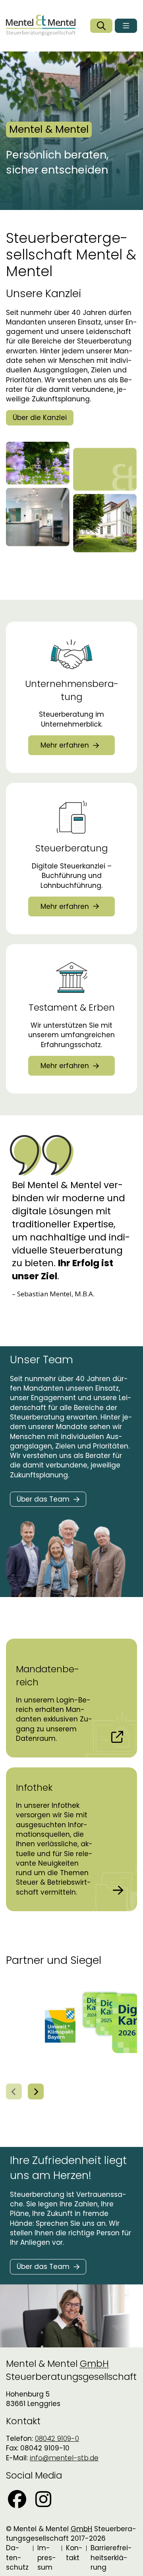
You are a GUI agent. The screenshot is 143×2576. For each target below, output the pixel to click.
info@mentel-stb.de (64, 2458)
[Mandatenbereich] (71, 1698)
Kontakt (74, 2553)
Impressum (47, 2558)
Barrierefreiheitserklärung (111, 2558)
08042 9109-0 (57, 2439)
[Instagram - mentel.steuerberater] (43, 2499)
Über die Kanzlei (40, 418)
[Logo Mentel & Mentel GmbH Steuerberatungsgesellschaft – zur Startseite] (41, 26)
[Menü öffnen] (126, 26)
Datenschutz (17, 2558)
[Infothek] (71, 1839)
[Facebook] (17, 2499)
